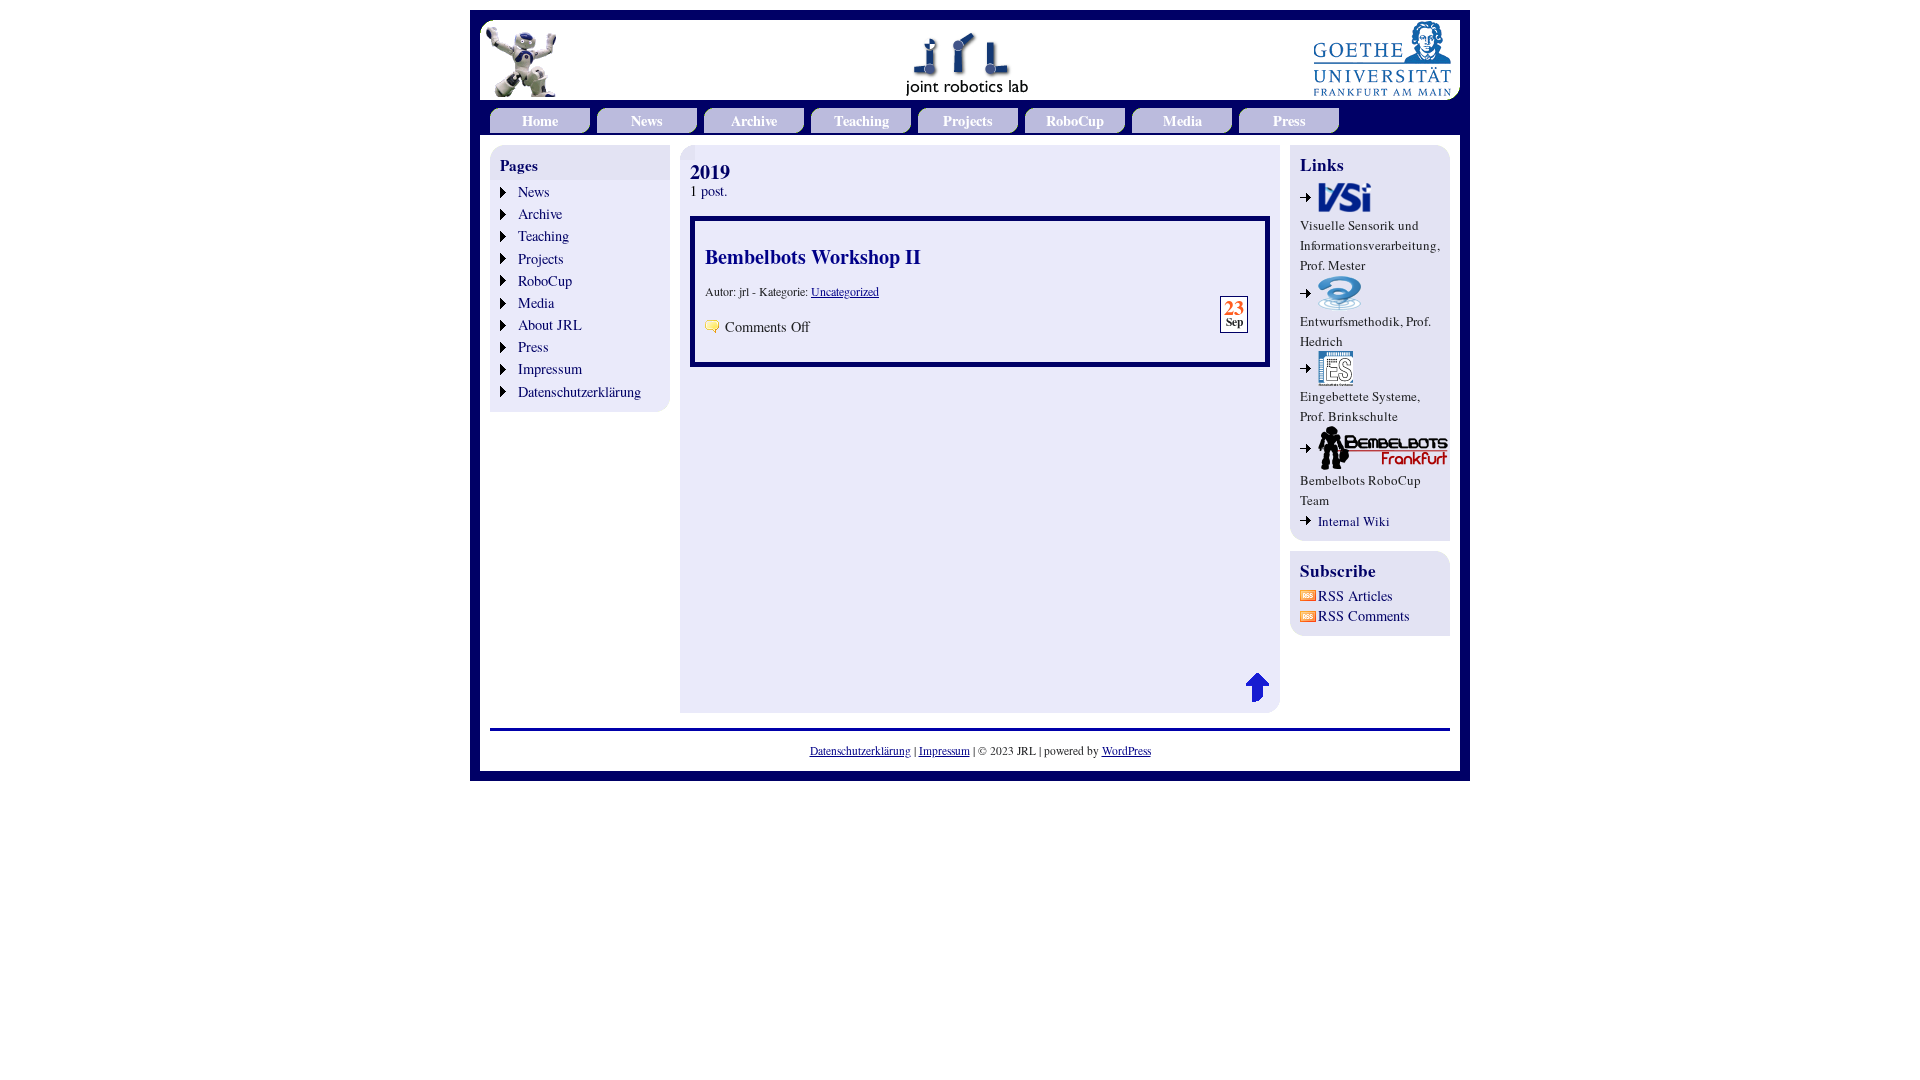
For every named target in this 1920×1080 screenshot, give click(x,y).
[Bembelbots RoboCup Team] (1370, 448)
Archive (754, 120)
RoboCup (1075, 120)
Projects (968, 120)
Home (540, 120)
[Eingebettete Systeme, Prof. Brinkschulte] (1370, 368)
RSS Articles (1355, 595)
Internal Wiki (1354, 521)
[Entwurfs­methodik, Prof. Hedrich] (1370, 293)
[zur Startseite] (970, 88)
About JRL (550, 324)
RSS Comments (1364, 615)
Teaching (861, 120)
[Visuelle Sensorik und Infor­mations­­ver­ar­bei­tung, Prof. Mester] (1370, 197)
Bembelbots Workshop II (813, 256)
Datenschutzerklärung (579, 391)
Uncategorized (845, 291)
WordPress (1126, 750)
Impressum (550, 368)
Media (1182, 120)
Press (1289, 120)
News (647, 120)
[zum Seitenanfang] (1257, 697)
